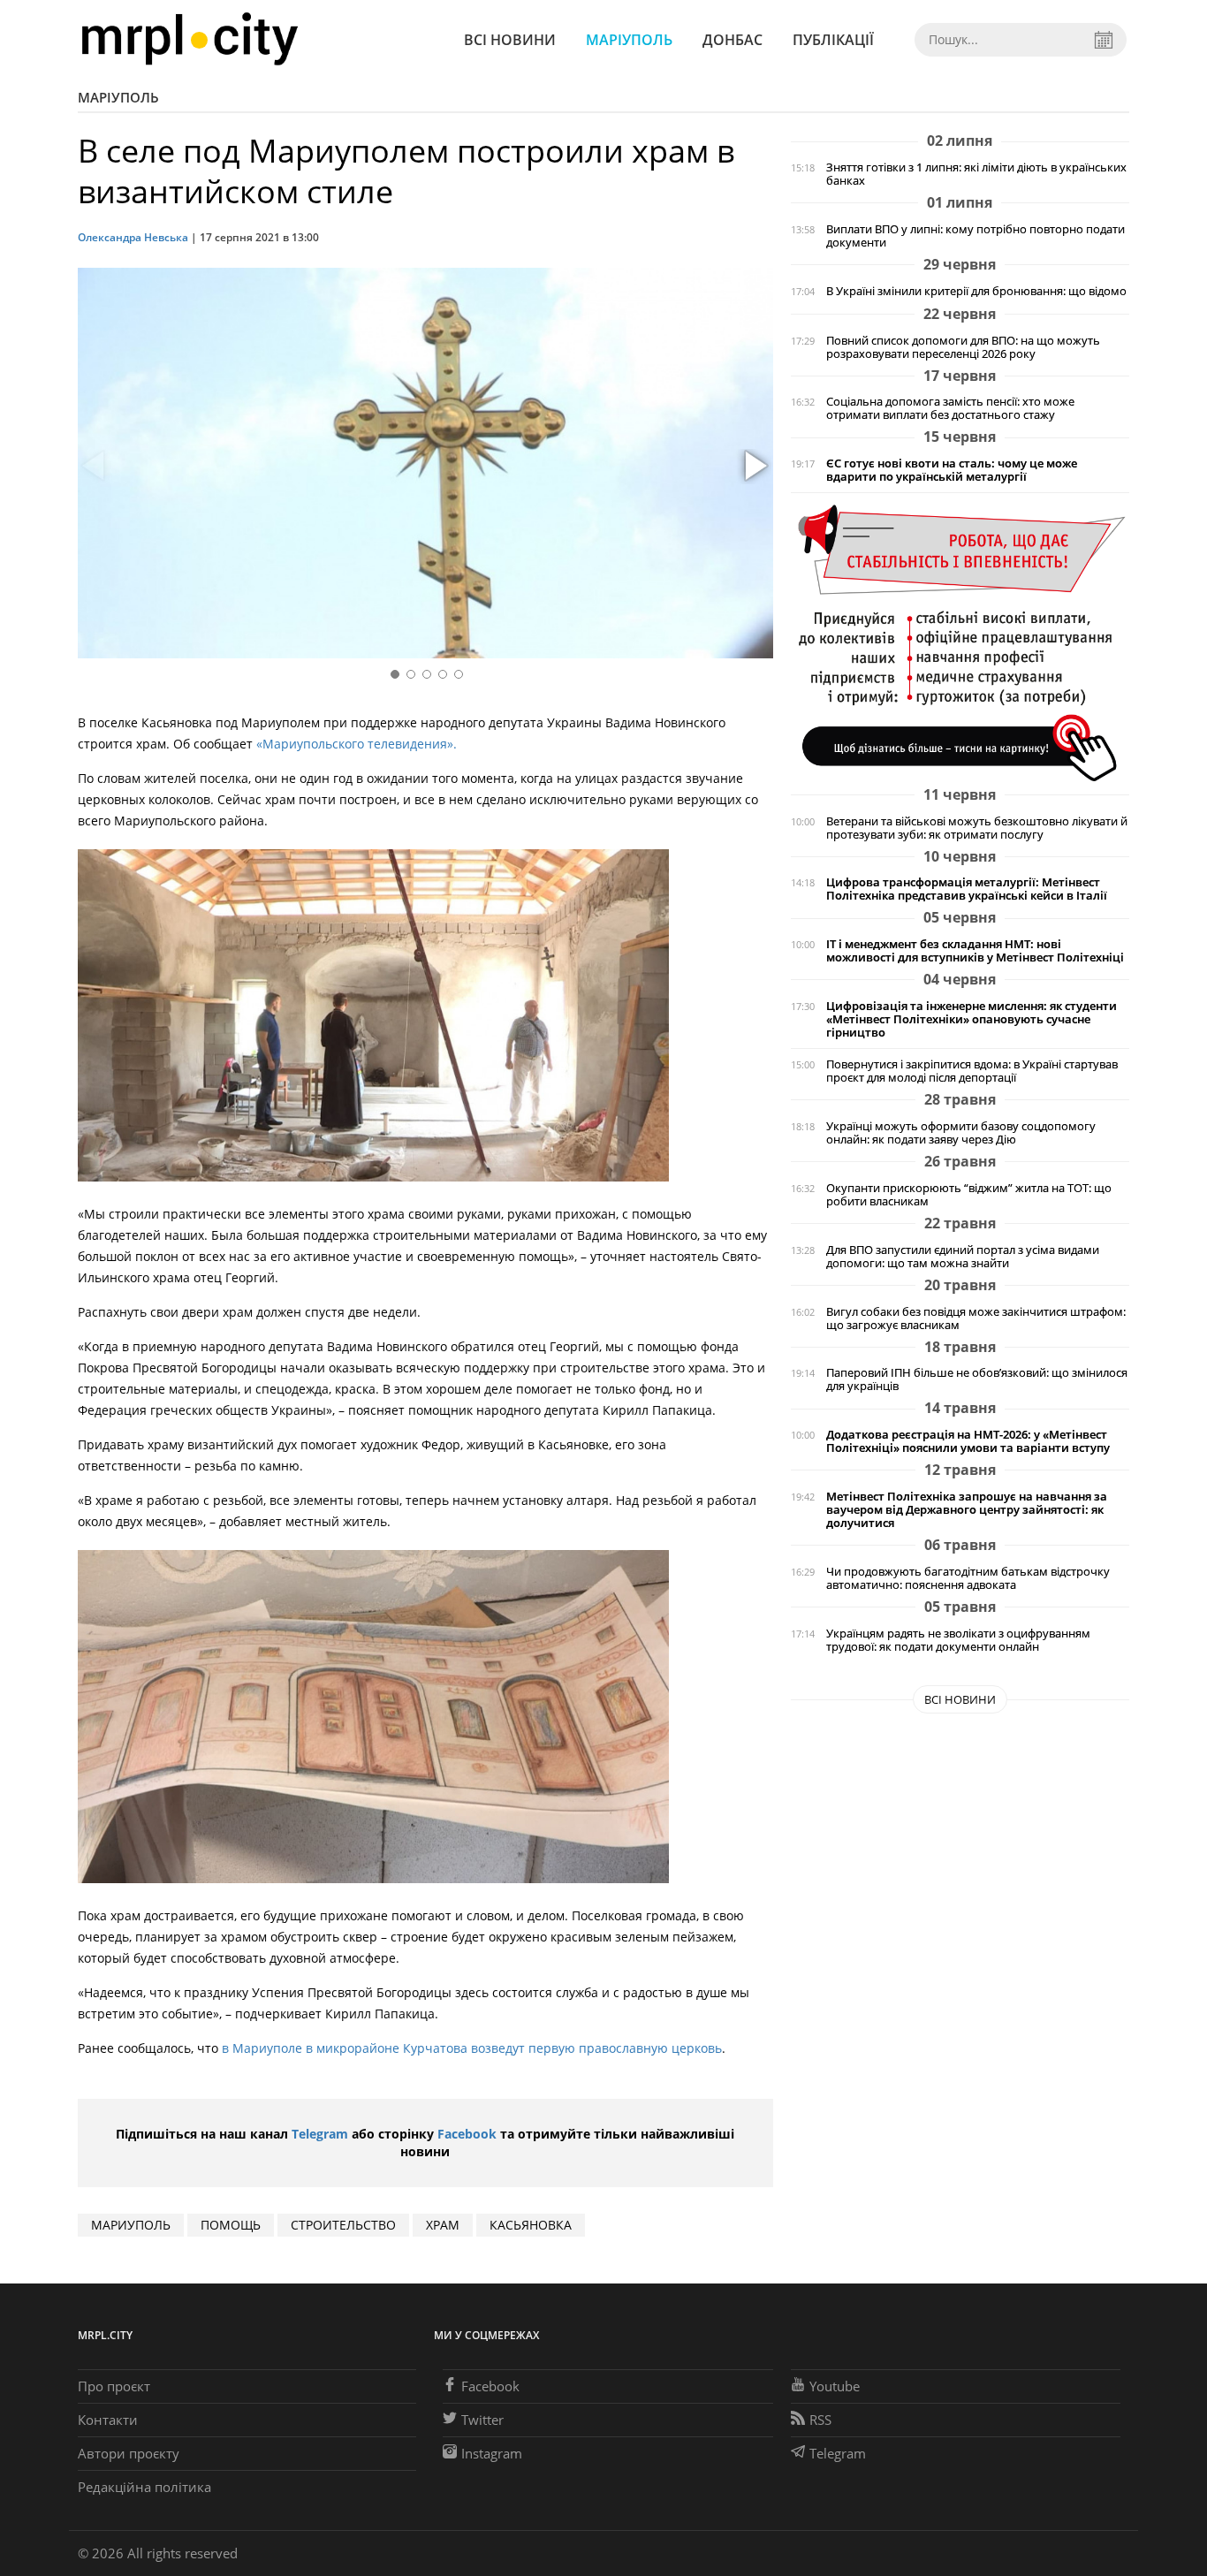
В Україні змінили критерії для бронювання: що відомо (976, 291)
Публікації (833, 40)
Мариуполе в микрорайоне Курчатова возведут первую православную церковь (475, 2048)
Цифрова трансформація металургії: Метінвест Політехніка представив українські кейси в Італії (967, 889)
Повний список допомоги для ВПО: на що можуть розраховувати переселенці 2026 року (963, 347)
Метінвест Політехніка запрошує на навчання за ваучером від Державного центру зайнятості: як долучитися (967, 1510)
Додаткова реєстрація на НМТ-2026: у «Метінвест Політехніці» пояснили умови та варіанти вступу (968, 1441)
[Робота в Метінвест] (960, 642)
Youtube (835, 2386)
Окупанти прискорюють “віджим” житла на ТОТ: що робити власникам (969, 1195)
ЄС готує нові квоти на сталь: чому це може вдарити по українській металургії (952, 470)
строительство (343, 2225)
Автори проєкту (129, 2453)
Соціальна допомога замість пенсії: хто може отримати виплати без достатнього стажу (950, 408)
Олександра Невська (133, 237)
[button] (754, 467)
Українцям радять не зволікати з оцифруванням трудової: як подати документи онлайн (958, 1640)
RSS (820, 2420)
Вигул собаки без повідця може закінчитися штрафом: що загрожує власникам (976, 1318)
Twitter (482, 2420)
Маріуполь (629, 40)
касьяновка (531, 2225)
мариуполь (131, 2225)
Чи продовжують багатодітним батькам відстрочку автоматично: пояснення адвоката (968, 1578)
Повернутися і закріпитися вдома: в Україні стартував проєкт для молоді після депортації (972, 1071)
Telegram (320, 2134)
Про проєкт (114, 2386)
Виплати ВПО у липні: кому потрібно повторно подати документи (975, 236)
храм (443, 2225)
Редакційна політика (144, 2487)
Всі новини (510, 40)
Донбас (733, 40)
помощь (231, 2225)
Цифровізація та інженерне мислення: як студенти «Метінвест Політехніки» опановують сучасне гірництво (972, 1019)
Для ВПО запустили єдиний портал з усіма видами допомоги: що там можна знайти (963, 1257)
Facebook (467, 2134)
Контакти (108, 2420)
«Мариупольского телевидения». (355, 744)
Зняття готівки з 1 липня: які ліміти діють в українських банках (976, 174)
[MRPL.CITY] (190, 39)
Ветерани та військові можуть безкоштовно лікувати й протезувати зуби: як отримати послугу (977, 828)
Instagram (492, 2453)
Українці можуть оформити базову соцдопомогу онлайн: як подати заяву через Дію (961, 1133)
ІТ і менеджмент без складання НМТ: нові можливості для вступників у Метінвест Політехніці (975, 951)
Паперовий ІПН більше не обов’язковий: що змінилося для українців (977, 1379)
